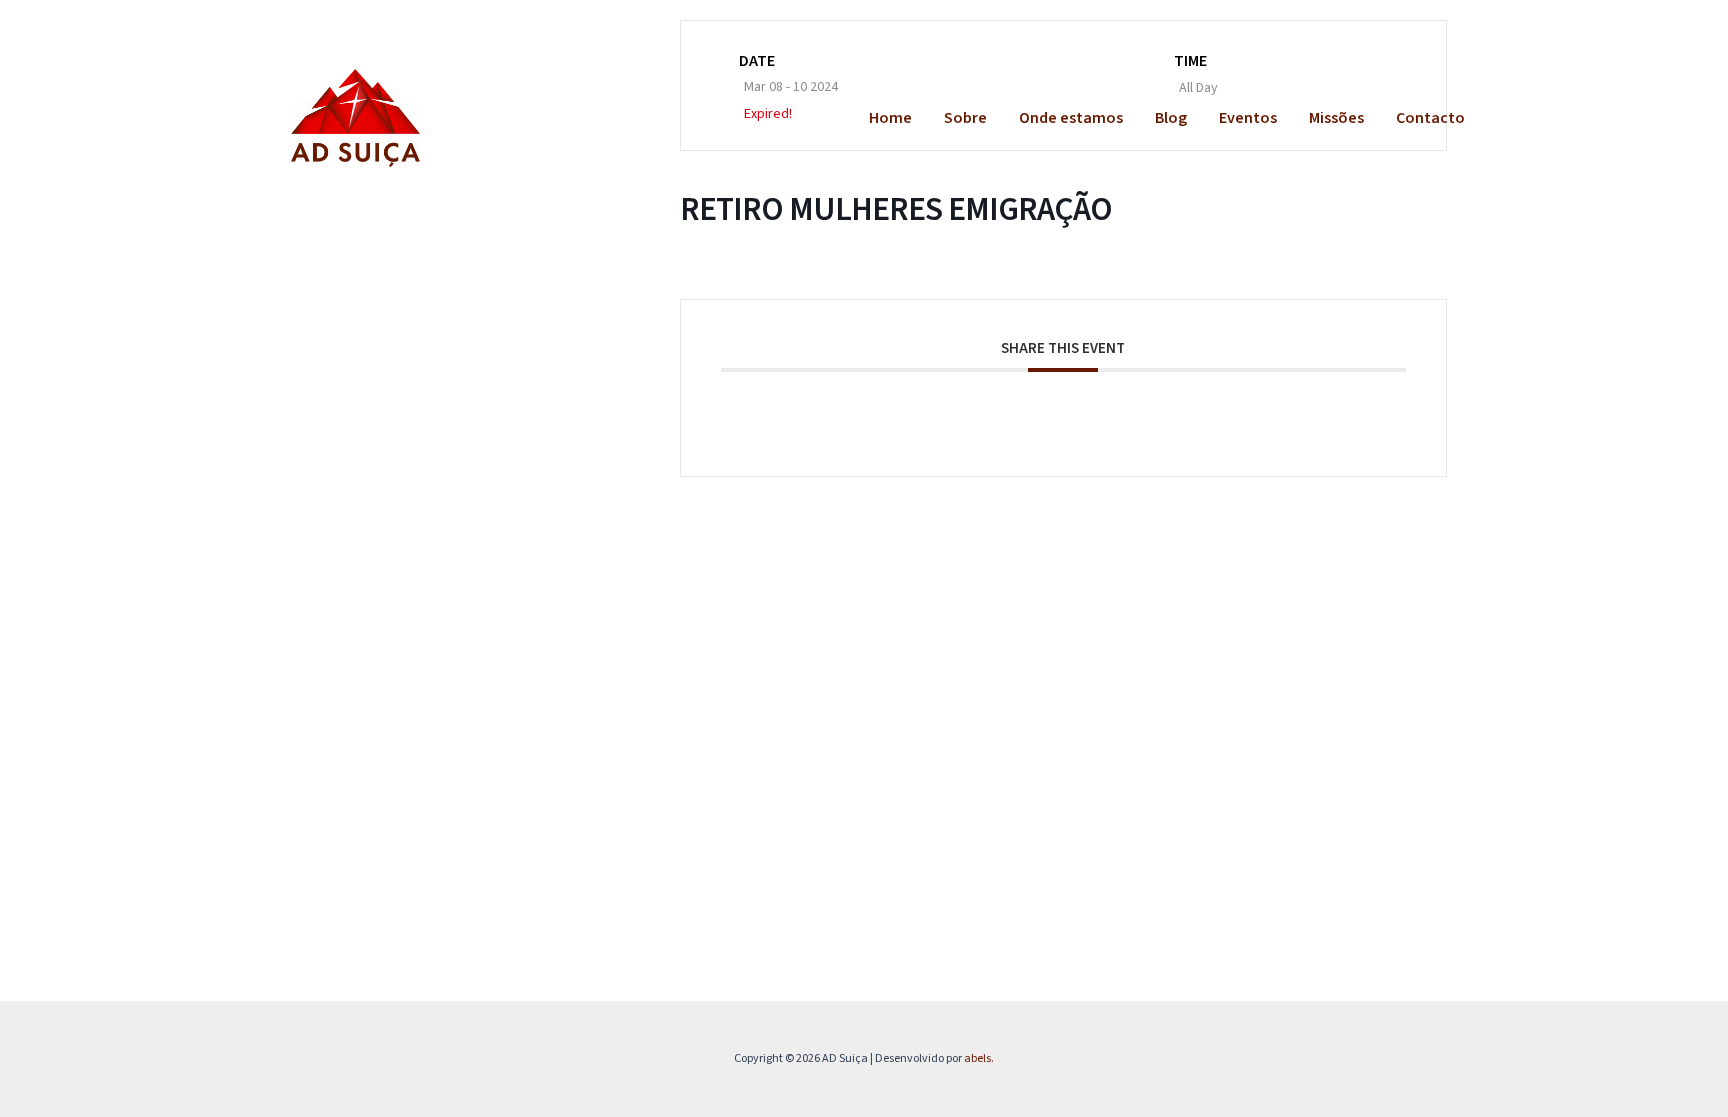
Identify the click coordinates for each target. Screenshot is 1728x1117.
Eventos (1248, 118)
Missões (1336, 118)
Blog (1171, 118)
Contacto (1430, 118)
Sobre (965, 118)
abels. (979, 1058)
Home (890, 118)
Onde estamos (1071, 118)
